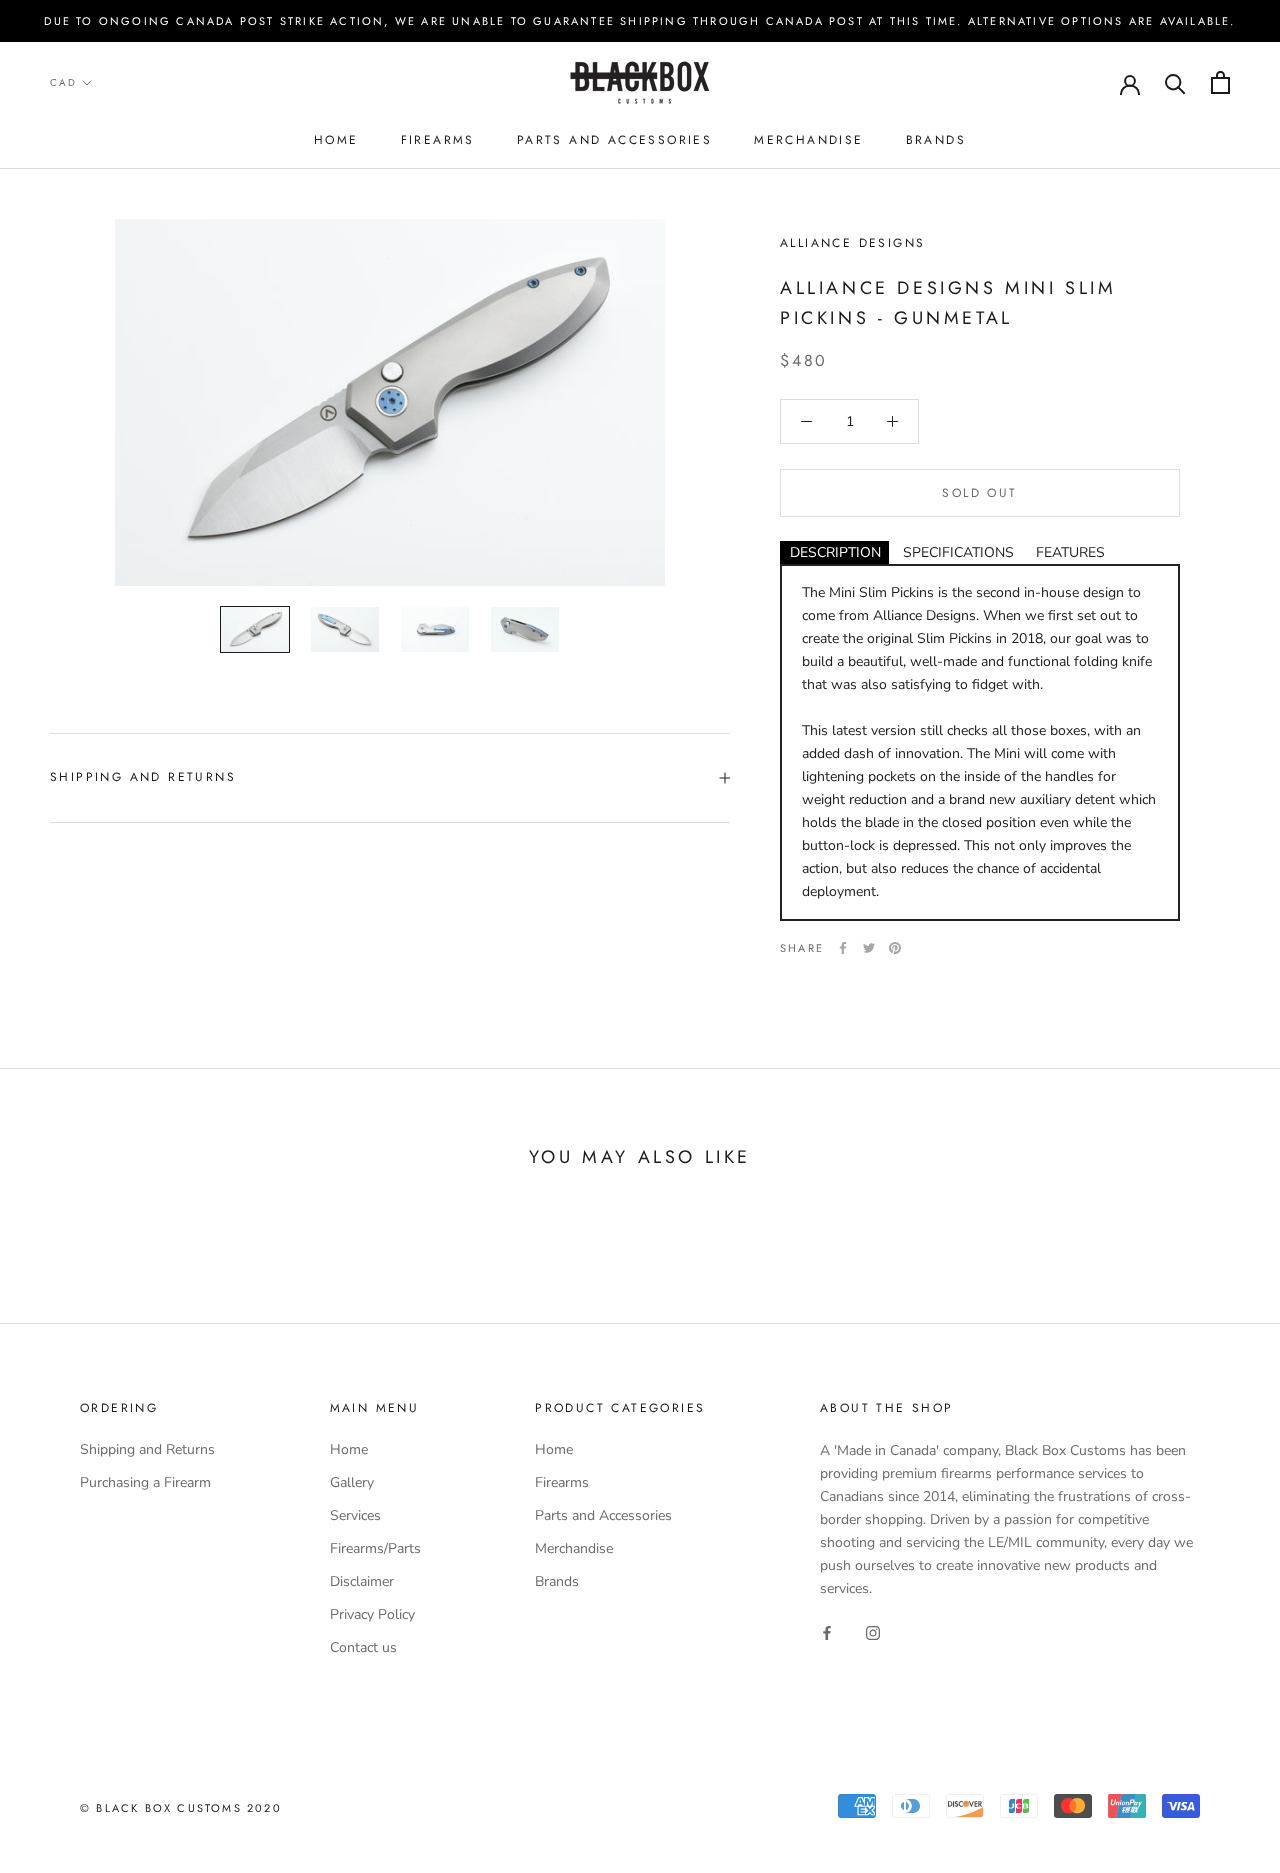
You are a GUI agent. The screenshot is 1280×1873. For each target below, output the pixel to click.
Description (835, 552)
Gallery (352, 1482)
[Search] (1175, 82)
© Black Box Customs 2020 (181, 1808)
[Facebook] (843, 948)
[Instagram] (873, 1631)
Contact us (363, 1647)
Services (355, 1515)
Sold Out (979, 493)
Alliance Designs (852, 243)
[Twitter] (869, 948)
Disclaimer (362, 1581)
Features (1070, 552)
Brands (936, 140)
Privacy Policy (372, 1614)
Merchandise (808, 140)
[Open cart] (1220, 82)
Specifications (958, 552)
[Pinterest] (895, 948)
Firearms (438, 140)
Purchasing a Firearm (145, 1482)
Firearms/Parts (375, 1548)
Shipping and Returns (143, 777)
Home (336, 140)
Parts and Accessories (614, 140)
